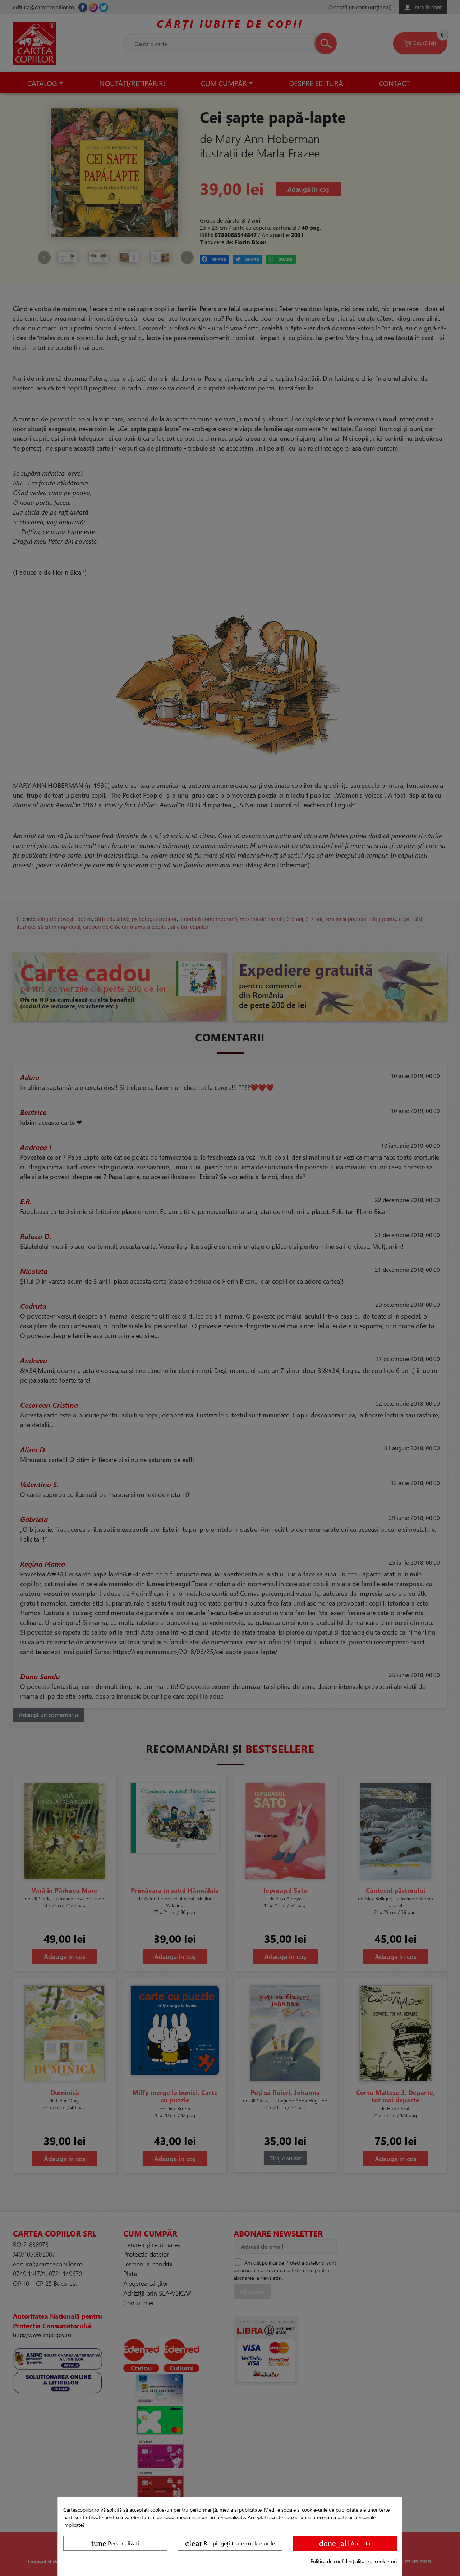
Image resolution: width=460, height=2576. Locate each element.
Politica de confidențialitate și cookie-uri (354, 2561)
